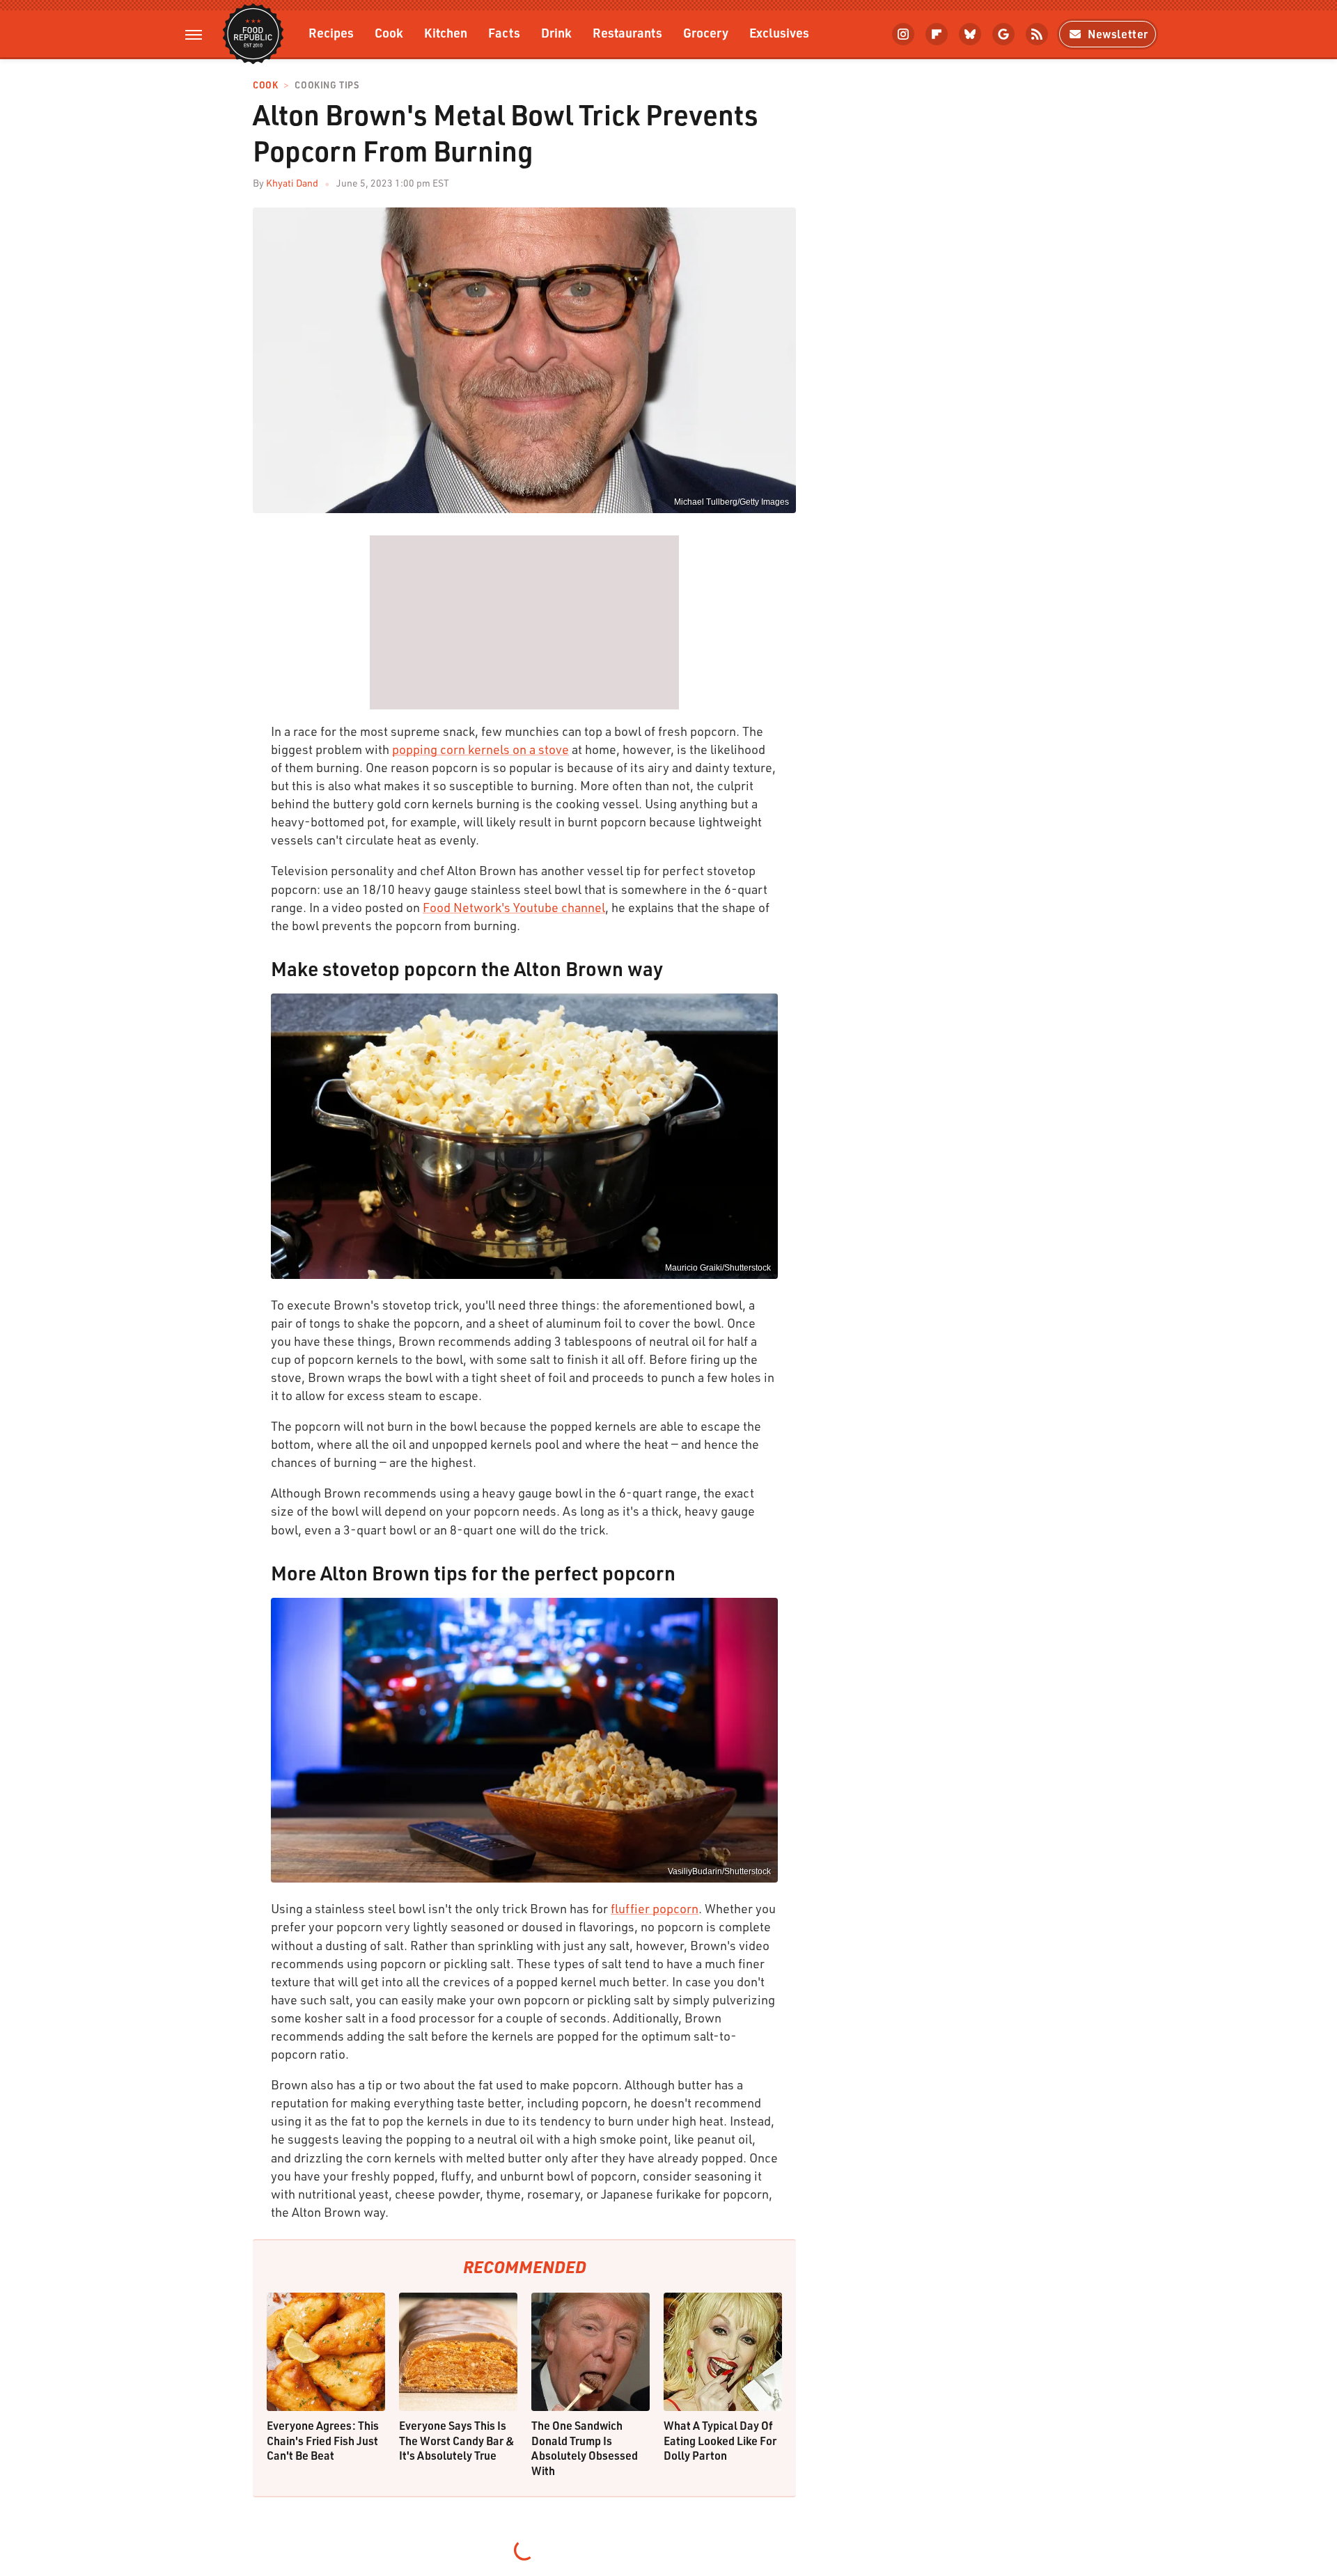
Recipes (331, 32)
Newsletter (1118, 34)
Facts (504, 32)
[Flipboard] (937, 34)
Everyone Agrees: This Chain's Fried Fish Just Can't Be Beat (323, 2440)
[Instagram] (903, 34)
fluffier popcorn (655, 1908)
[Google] (1003, 34)
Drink (556, 32)
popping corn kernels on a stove (480, 749)
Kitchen (446, 32)
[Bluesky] (970, 34)
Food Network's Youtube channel (514, 907)
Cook (389, 32)
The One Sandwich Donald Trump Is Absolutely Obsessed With (585, 2448)
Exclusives (779, 32)
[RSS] (1037, 34)
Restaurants (627, 32)
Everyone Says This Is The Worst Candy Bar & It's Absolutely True (457, 2440)
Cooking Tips (327, 85)
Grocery (706, 32)
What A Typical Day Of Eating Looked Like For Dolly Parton (720, 2440)
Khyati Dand (292, 183)
